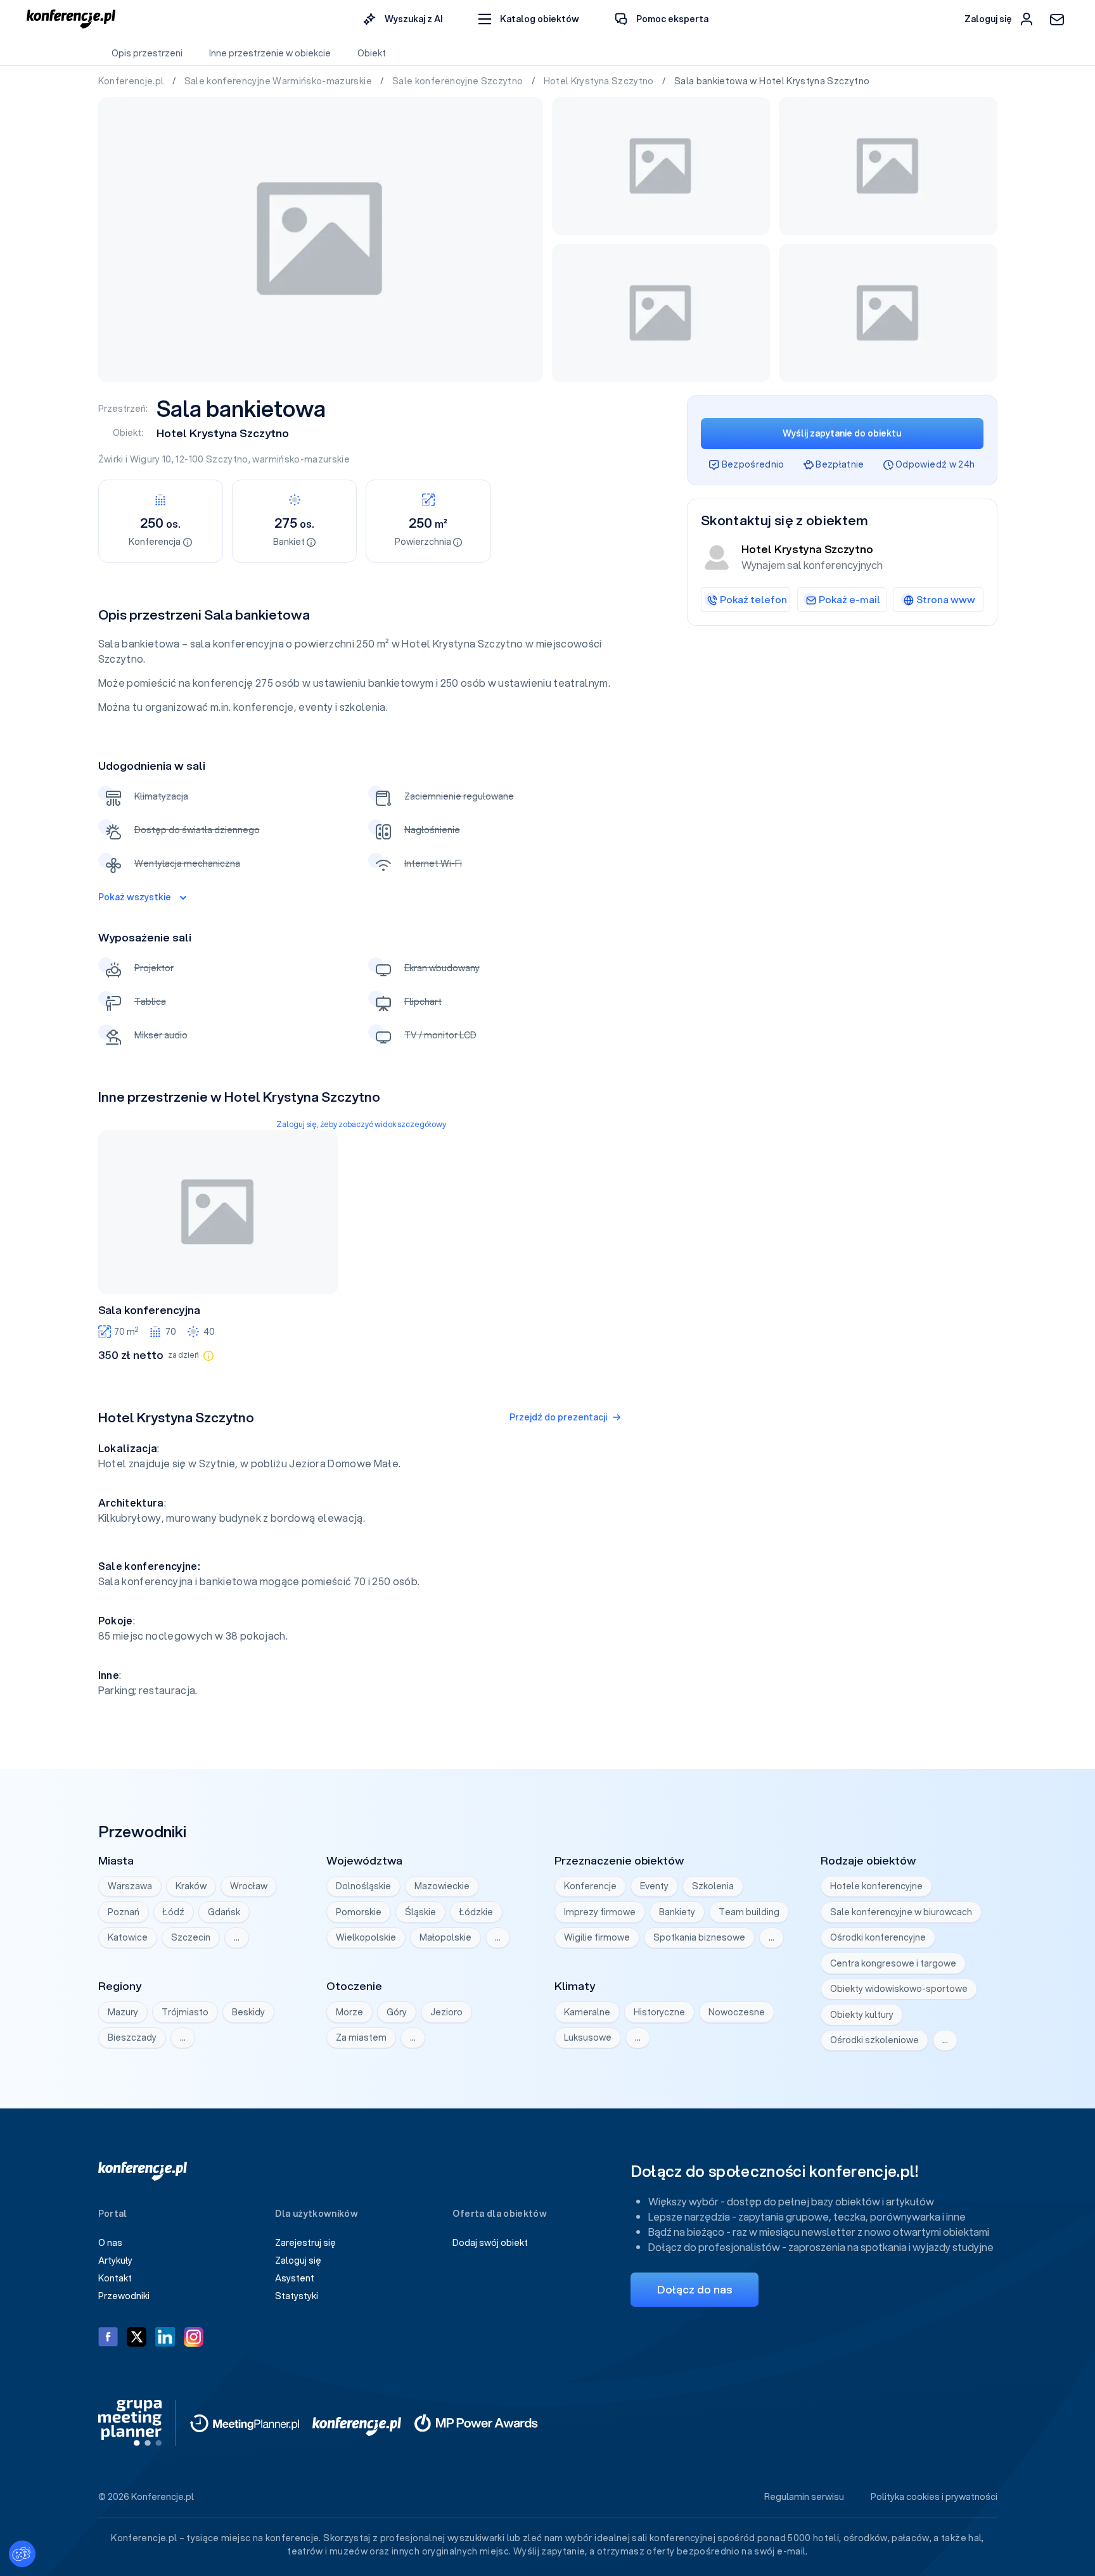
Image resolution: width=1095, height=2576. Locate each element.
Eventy (654, 1886)
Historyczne (659, 2012)
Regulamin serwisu (804, 2497)
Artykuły (115, 2260)
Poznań (124, 1912)
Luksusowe (588, 2037)
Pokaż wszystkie (135, 897)
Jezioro (446, 2012)
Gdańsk (224, 1912)
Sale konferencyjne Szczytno (459, 81)
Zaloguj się (298, 2260)
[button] (529, 19)
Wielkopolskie (366, 1937)
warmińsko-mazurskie (301, 459)
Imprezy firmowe (600, 1912)
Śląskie (420, 1912)
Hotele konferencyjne (876, 1886)
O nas (110, 2243)
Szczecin (191, 1937)
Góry (397, 2012)
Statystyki (297, 2296)
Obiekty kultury (862, 2015)
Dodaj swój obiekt (490, 2243)
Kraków (191, 1886)
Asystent (295, 2278)
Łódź (174, 1912)
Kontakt (115, 2278)
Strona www (946, 599)
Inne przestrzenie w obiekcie (270, 53)
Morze (349, 2012)
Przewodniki (124, 2296)
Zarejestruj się (305, 2243)
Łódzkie (476, 1912)
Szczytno (227, 459)
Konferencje (590, 1886)
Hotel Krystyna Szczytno (600, 81)
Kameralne (587, 2012)
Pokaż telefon (753, 599)
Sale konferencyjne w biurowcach (901, 1912)
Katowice (128, 1937)
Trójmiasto (185, 2012)
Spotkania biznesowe (699, 1937)
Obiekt (372, 53)
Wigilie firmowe (597, 1937)
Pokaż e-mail (849, 599)
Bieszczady (132, 2037)
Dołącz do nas (695, 2289)
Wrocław (249, 1886)
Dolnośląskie (363, 1886)
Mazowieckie (442, 1886)
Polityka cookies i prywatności (934, 2497)
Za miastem (361, 2037)
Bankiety (677, 1912)
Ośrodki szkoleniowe (874, 2040)
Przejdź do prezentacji (558, 1417)
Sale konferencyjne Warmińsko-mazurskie (279, 81)
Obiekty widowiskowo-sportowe (899, 1989)
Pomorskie (359, 1912)
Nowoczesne (737, 2012)
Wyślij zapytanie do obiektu (842, 433)
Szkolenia (713, 1886)
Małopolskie (445, 1937)
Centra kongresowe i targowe (893, 1963)
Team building (749, 1912)
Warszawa (130, 1886)
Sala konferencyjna (149, 1310)
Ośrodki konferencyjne (878, 1937)
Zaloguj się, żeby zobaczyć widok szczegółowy (361, 1124)
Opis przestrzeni (147, 53)
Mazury (123, 2012)
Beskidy (248, 2012)
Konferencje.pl (132, 81)
